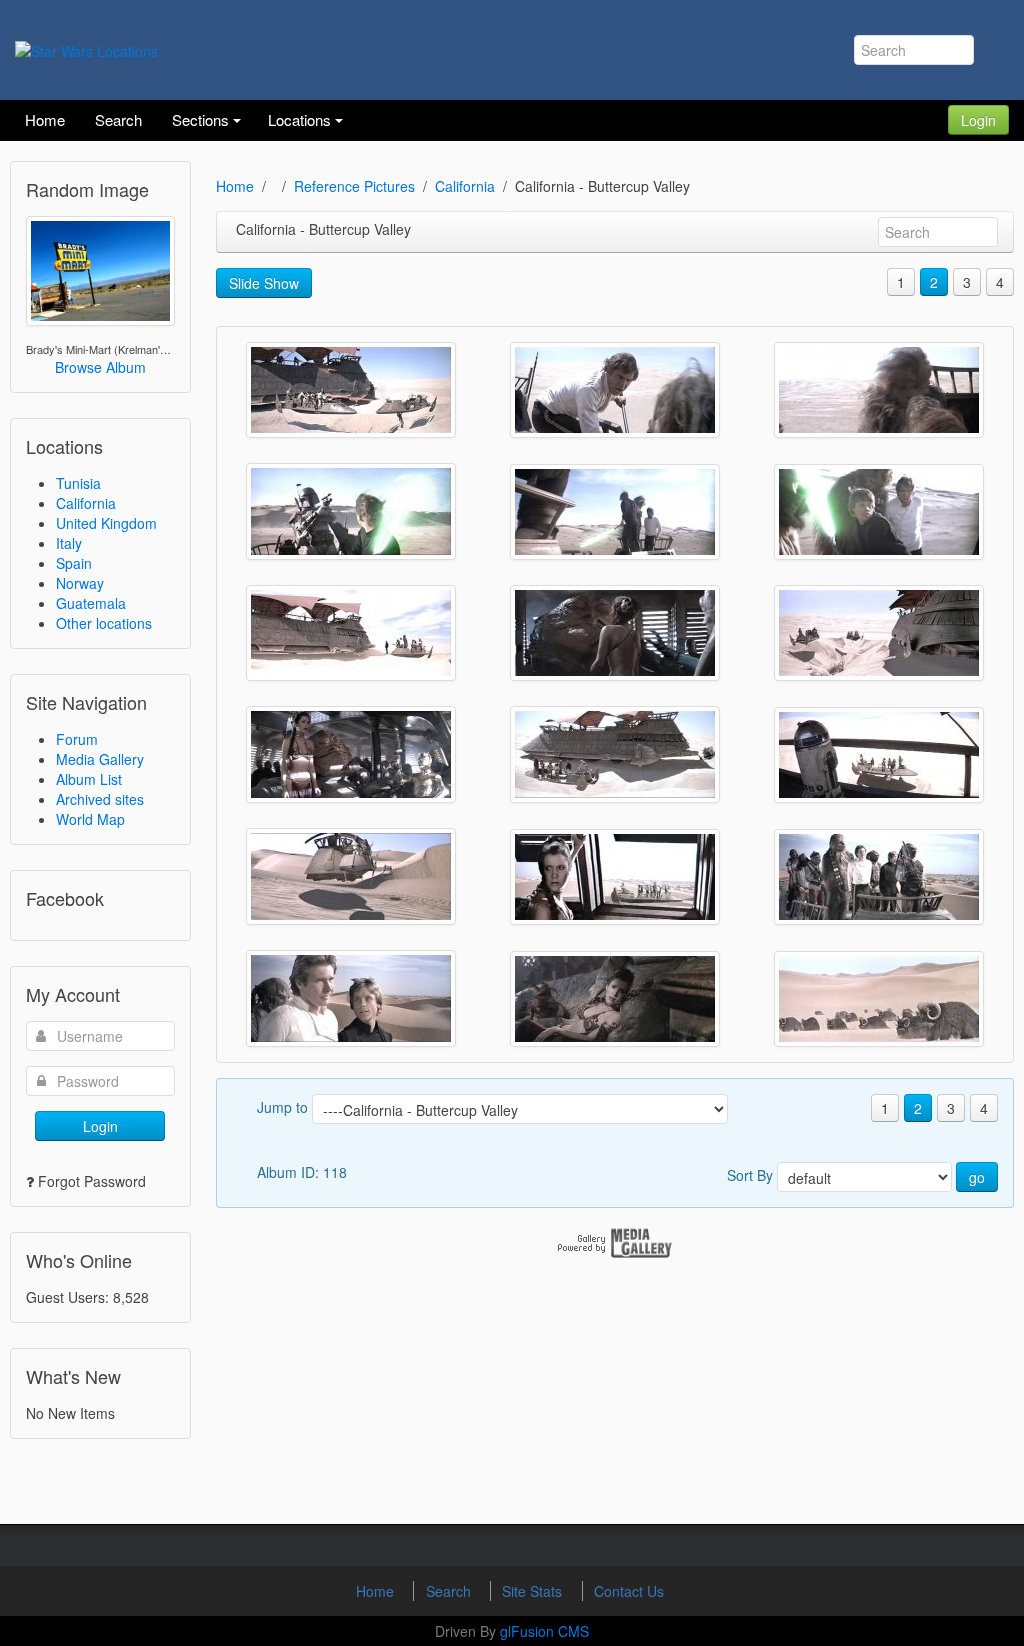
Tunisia (78, 483)
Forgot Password (92, 1181)
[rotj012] (879, 877)
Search (450, 1591)
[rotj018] (879, 633)
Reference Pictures (354, 186)
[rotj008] (879, 999)
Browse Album (100, 367)
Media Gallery (100, 759)
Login (978, 120)
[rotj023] (351, 511)
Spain (74, 563)
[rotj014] (351, 876)
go (977, 1177)
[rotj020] (351, 633)
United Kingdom (106, 523)
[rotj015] (879, 755)
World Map (90, 819)
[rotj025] (615, 390)
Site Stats (534, 1591)
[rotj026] (351, 390)
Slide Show (264, 283)
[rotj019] (615, 633)
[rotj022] (615, 512)
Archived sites (100, 799)
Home (235, 186)
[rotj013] (615, 877)
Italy (69, 543)
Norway (80, 583)
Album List (89, 779)
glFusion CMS (544, 1631)
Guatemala (91, 603)
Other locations (104, 623)
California (86, 503)
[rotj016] (615, 754)
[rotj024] (879, 390)
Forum (77, 739)
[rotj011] (351, 998)
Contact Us (629, 1591)
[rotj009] (615, 999)
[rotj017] (351, 754)
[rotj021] (879, 512)
